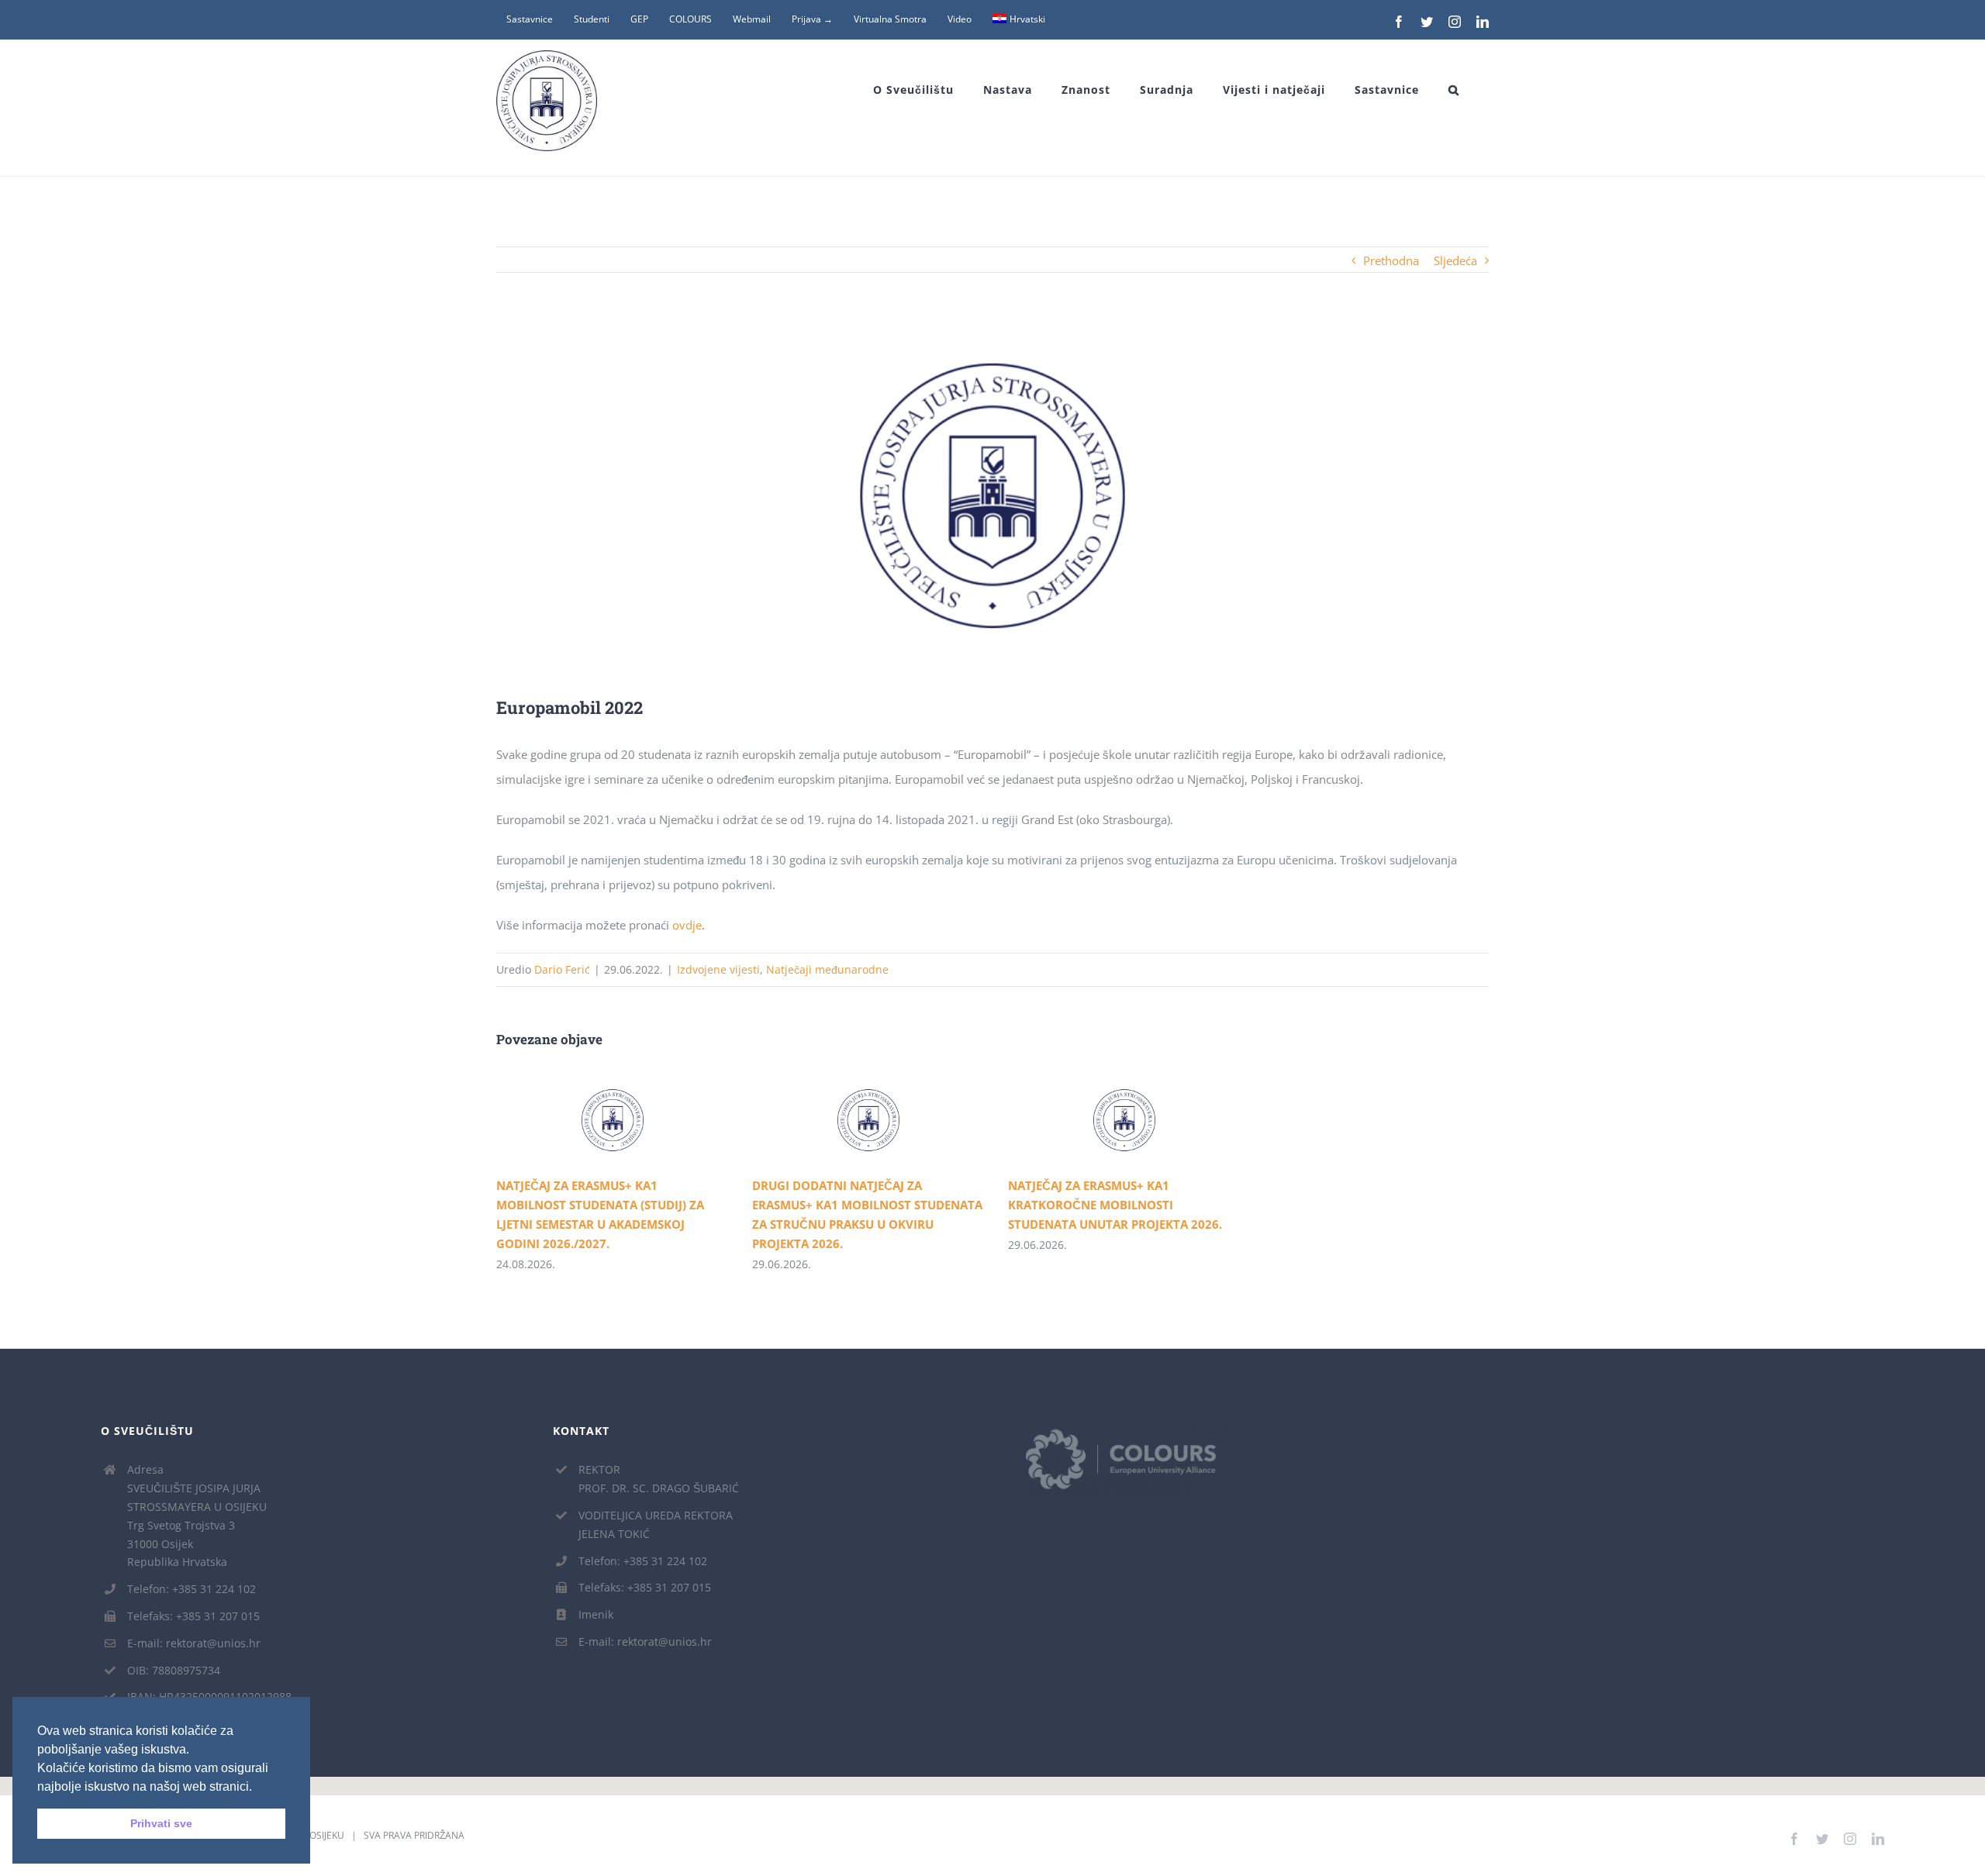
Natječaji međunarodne (827, 969)
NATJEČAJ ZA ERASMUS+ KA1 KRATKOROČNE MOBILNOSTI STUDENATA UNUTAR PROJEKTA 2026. (1102, 1120)
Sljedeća (1455, 260)
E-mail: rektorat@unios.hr (194, 1643)
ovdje (687, 925)
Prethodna (1391, 260)
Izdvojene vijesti (718, 969)
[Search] (1454, 90)
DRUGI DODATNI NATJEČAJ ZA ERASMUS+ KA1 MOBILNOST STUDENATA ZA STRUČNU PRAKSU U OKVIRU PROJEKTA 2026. (846, 1120)
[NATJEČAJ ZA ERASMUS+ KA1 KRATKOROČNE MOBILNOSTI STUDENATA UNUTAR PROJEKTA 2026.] (1124, 1121)
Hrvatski (1027, 19)
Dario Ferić (562, 969)
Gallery (635, 1120)
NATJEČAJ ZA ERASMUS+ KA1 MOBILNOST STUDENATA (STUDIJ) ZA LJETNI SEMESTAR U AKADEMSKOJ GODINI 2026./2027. (590, 1120)
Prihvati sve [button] (161, 1823)
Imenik (596, 1614)
